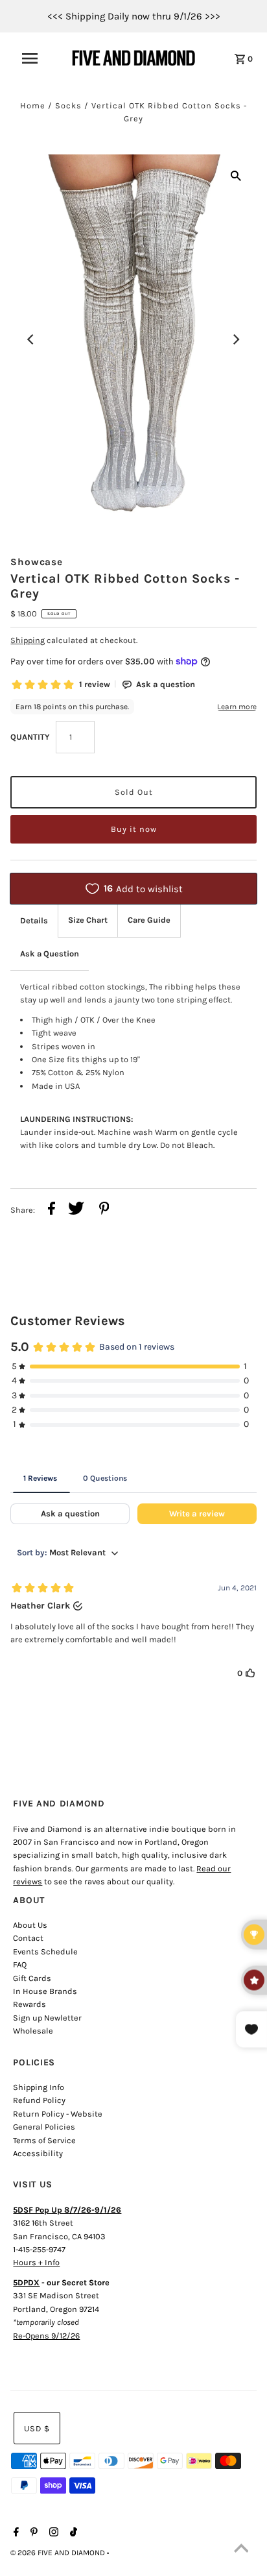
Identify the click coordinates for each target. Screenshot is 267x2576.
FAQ (20, 1964)
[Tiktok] (72, 2533)
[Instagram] (52, 2533)
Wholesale (33, 2031)
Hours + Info (36, 2262)
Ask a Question (50, 954)
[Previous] (31, 339)
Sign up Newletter (47, 2018)
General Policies (44, 2127)
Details (34, 920)
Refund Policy (39, 2100)
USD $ (37, 2428)
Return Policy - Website (58, 2114)
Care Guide (149, 920)
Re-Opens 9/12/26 (46, 2336)
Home (33, 105)
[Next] (236, 339)
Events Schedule (45, 1951)
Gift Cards (32, 1978)
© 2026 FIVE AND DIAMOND (59, 2553)
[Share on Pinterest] (104, 1210)
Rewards (29, 2004)
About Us (30, 1925)
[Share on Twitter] (76, 1210)
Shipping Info (39, 2087)
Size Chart (88, 920)
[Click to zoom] (236, 175)
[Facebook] (15, 2533)
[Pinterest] (32, 2533)
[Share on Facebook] (52, 1210)
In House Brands (45, 1991)
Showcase (36, 562)
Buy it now (134, 829)
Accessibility (38, 2153)
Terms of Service (44, 2140)
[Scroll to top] (241, 2550)
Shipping (28, 640)
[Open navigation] (36, 58)
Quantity (30, 737)
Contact (28, 1938)
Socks (68, 105)
